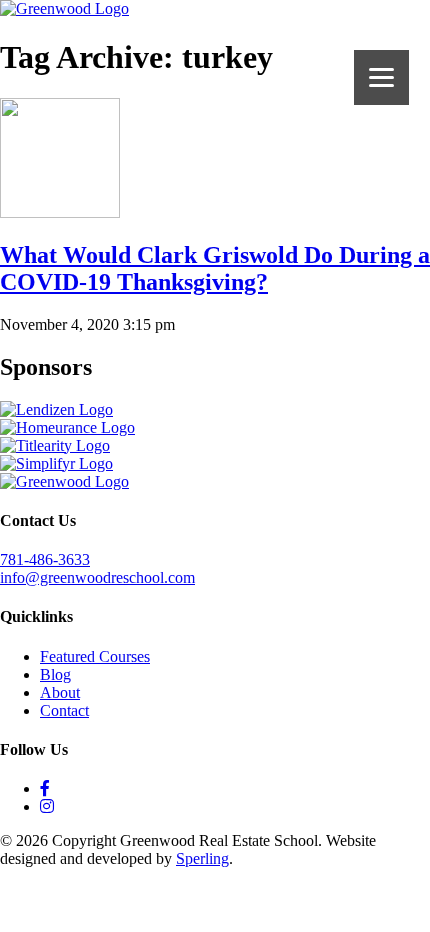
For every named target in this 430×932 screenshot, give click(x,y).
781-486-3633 (45, 559)
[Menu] (381, 77)
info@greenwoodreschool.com (97, 577)
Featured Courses (95, 656)
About (60, 692)
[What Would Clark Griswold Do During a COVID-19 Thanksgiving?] (60, 212)
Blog (55, 674)
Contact (64, 710)
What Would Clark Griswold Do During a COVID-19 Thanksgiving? (215, 268)
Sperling (202, 858)
